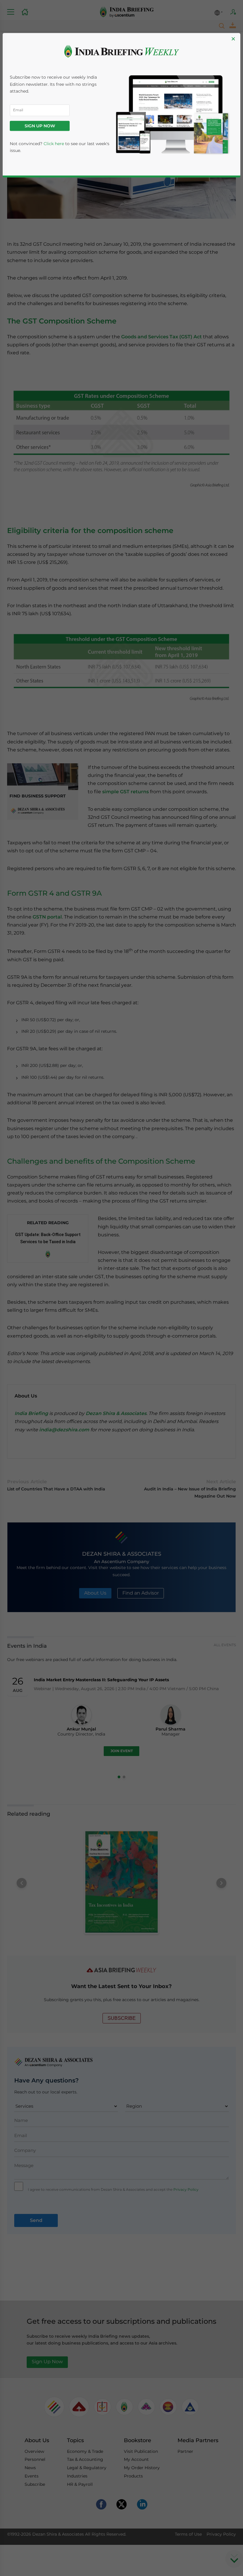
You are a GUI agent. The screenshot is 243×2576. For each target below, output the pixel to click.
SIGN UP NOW (40, 126)
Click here (54, 144)
